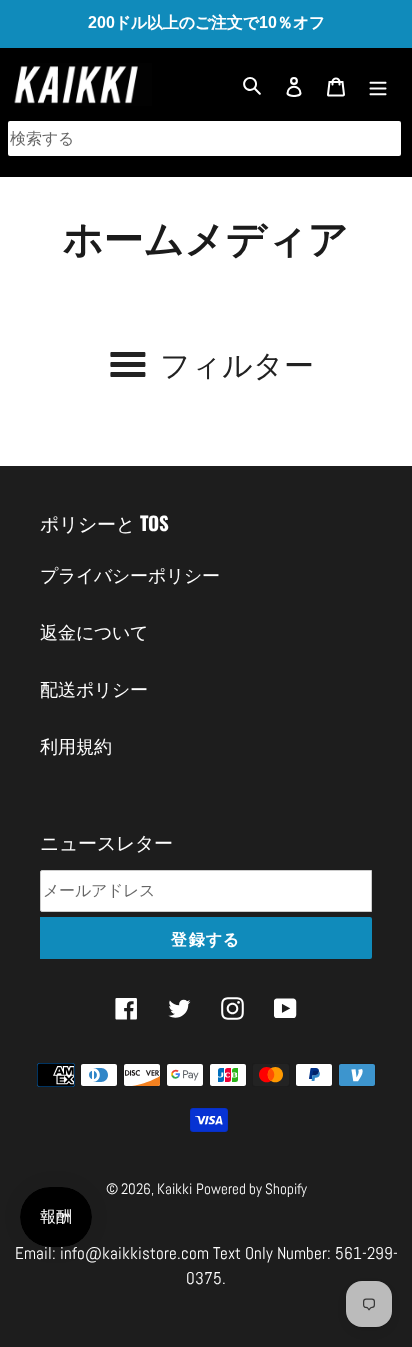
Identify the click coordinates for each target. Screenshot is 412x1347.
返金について (94, 632)
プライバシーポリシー (130, 575)
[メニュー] (378, 84)
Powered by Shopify (251, 1188)
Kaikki (174, 1188)
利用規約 (76, 746)
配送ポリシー (94, 689)
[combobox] (204, 138)
